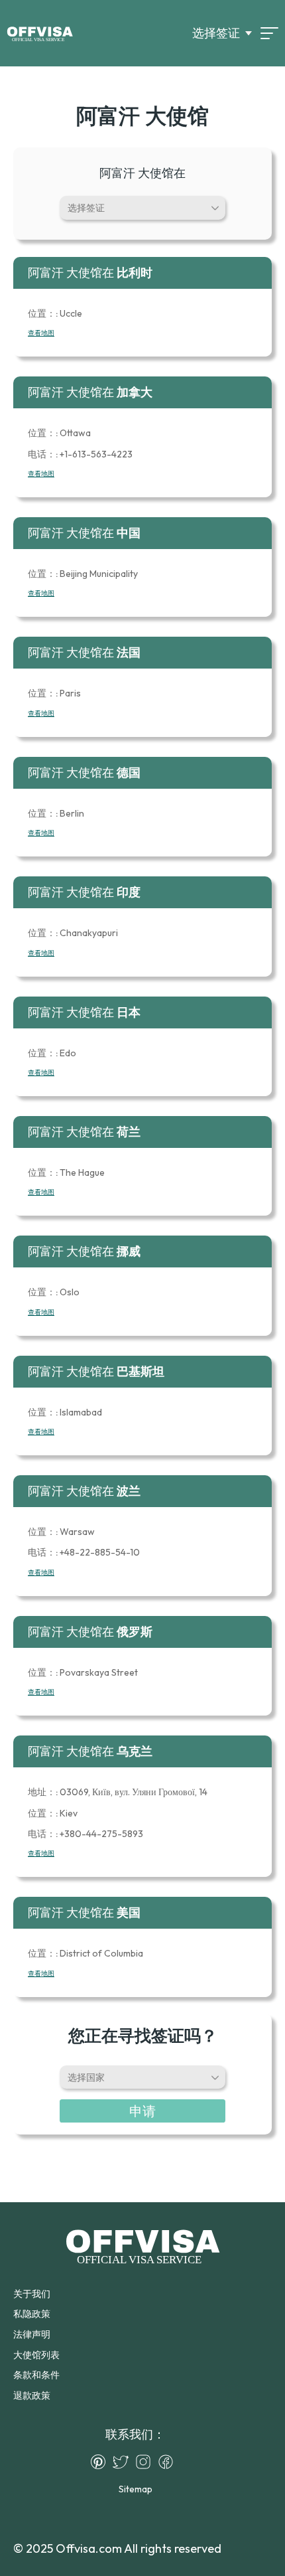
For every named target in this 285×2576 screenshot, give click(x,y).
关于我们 (32, 2294)
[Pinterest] (101, 2462)
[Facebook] (169, 2462)
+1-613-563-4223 (80, 454)
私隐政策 (32, 2314)
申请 (142, 2111)
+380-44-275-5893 (85, 1834)
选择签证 (216, 33)
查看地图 (41, 333)
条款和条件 (36, 2375)
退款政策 (32, 2395)
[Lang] (269, 33)
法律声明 (32, 2334)
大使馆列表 (36, 2355)
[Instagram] (146, 2462)
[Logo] (40, 33)
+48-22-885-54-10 (84, 1552)
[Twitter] (124, 2462)
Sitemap (136, 2489)
